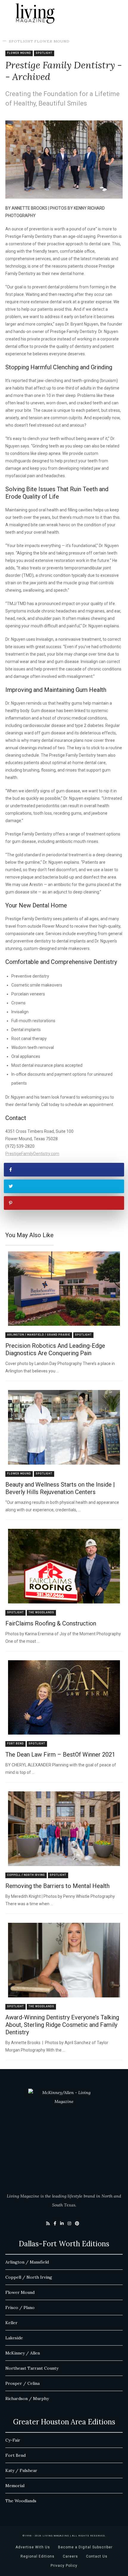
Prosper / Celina (22, 2383)
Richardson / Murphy (27, 2398)
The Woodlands (41, 1613)
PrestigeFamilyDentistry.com (32, 1154)
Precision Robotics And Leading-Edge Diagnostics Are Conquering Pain (55, 1349)
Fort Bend (15, 1744)
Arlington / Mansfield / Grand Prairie (39, 1335)
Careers (70, 2556)
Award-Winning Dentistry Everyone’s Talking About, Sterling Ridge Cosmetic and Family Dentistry (62, 2025)
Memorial (15, 2486)
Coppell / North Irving (26, 1875)
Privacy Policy (64, 2566)
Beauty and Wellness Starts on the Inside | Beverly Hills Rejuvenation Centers (60, 1488)
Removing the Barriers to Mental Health (57, 1886)
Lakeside (14, 2338)
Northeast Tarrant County (32, 2368)
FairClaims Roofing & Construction (51, 1623)
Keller (11, 2323)
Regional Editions (38, 2556)
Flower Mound (52, 41)
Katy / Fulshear (21, 2470)
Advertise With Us (33, 2547)
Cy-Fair (13, 2440)
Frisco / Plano (20, 2308)
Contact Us (97, 2556)
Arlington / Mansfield (27, 2262)
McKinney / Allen (23, 2353)
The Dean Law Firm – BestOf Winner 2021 (60, 1754)
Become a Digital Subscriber (85, 2547)
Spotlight (21, 41)
